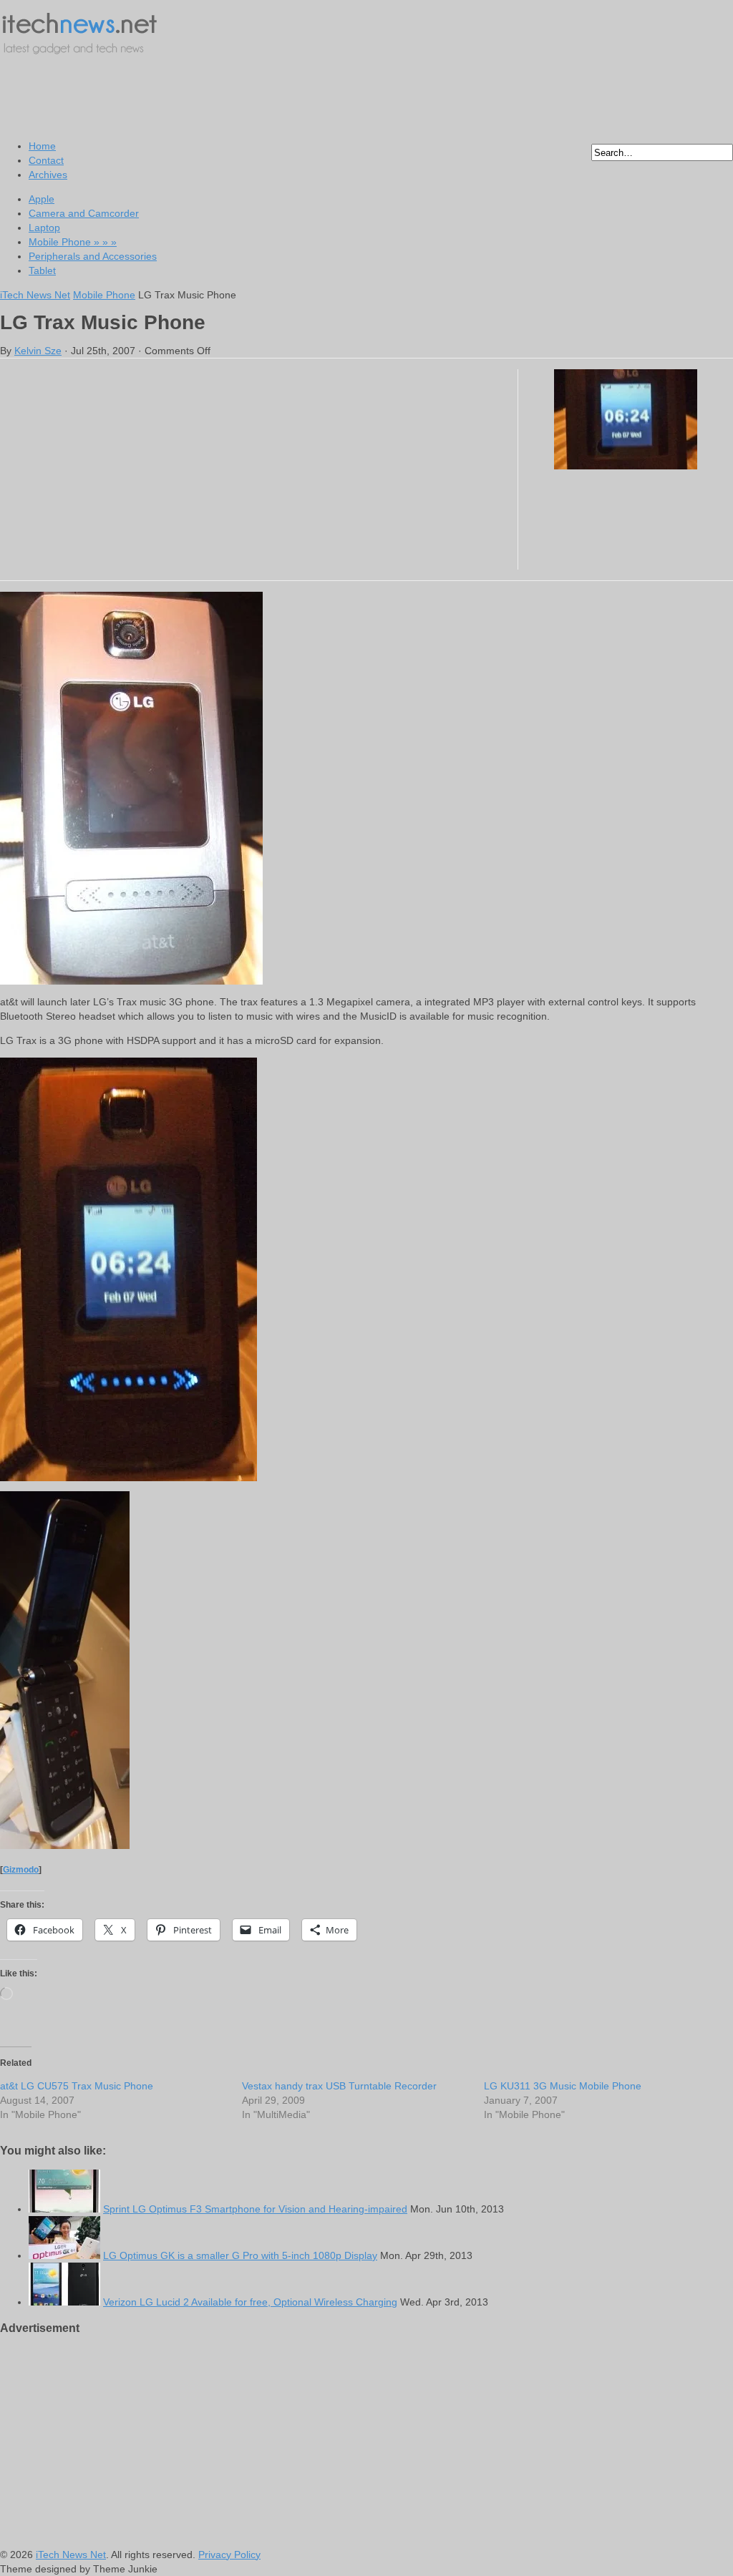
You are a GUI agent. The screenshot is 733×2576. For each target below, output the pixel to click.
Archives (48, 175)
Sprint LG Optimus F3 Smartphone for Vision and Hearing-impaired (255, 2209)
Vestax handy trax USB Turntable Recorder (339, 2086)
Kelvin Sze (38, 351)
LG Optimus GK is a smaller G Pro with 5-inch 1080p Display (240, 2255)
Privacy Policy (229, 2555)
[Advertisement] (261, 97)
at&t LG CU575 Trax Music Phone (77, 2086)
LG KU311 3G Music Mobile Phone (563, 2086)
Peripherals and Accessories (93, 256)
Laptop (44, 228)
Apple (42, 199)
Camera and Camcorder (84, 213)
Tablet (42, 270)
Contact (46, 160)
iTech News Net (35, 295)
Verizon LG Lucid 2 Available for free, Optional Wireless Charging (250, 2302)
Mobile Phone (73, 242)
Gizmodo (21, 1869)
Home (42, 146)
